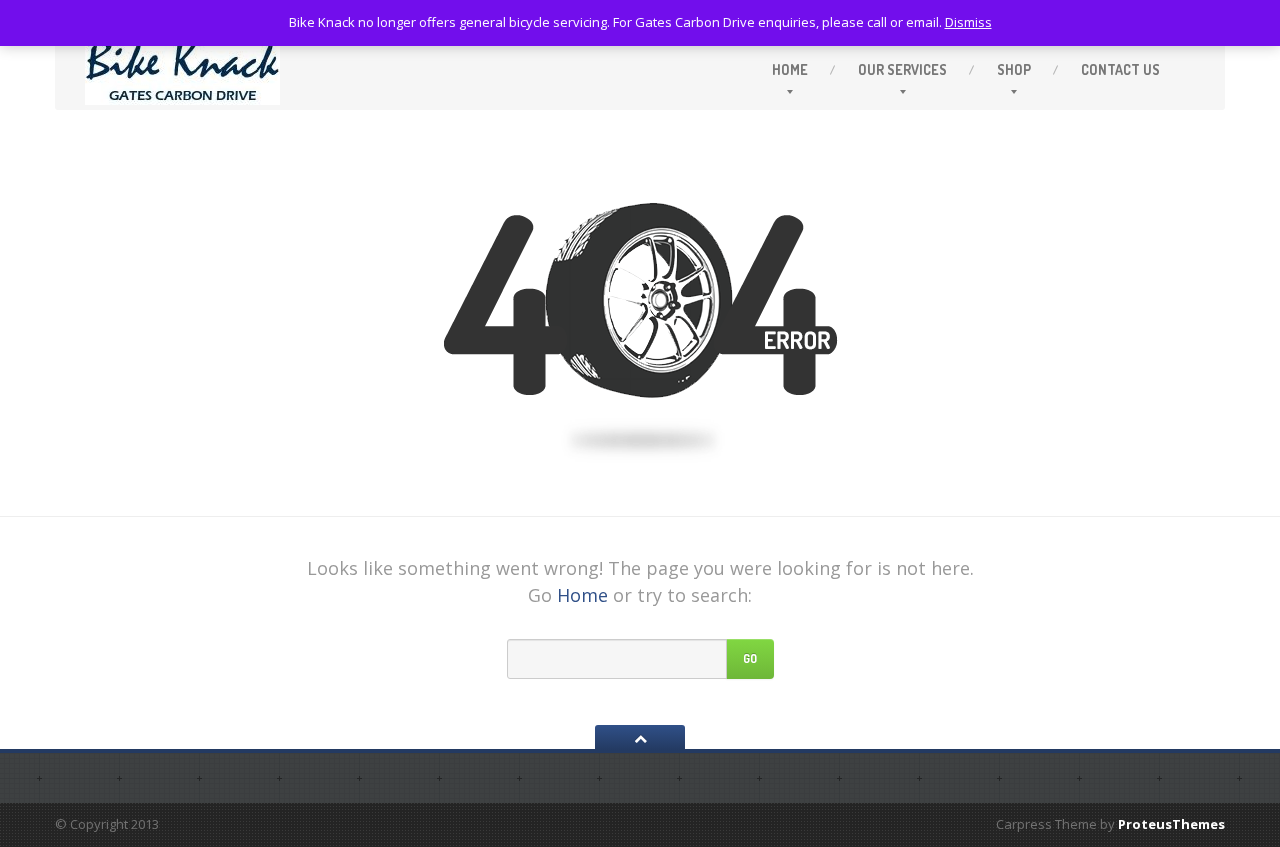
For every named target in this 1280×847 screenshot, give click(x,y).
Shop (1014, 69)
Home (790, 69)
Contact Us (1120, 69)
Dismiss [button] (968, 22)
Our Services (902, 69)
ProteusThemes (1171, 824)
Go (750, 658)
